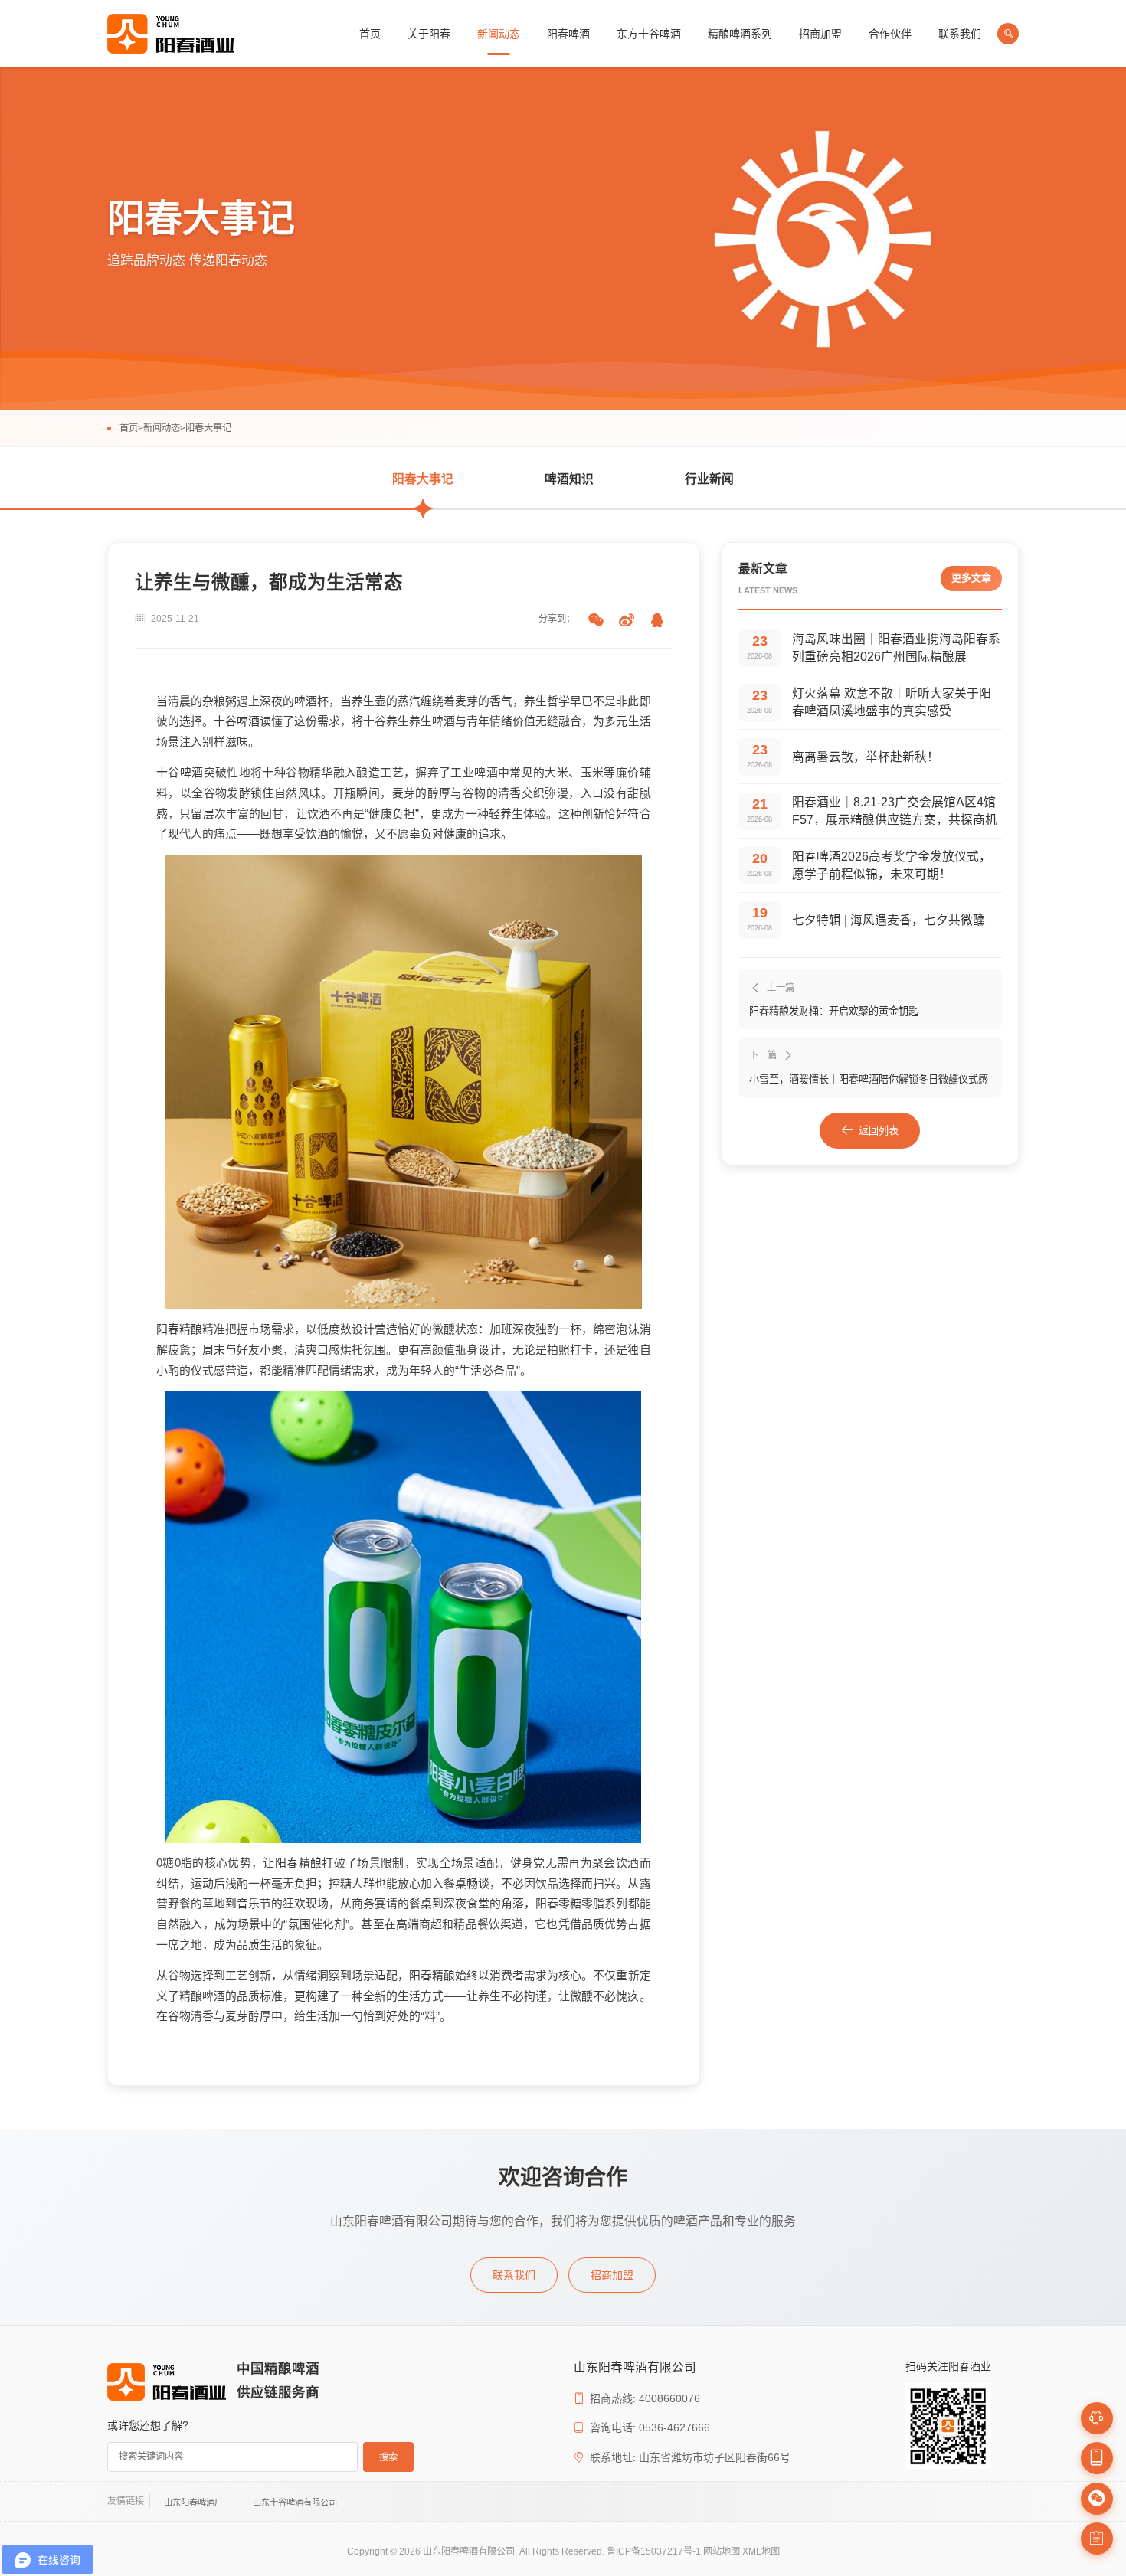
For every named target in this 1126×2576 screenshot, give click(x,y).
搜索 (388, 2457)
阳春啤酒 (568, 34)
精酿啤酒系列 (740, 34)
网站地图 (722, 2551)
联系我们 (960, 34)
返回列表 (879, 1131)
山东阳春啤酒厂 (193, 2502)
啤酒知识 (569, 479)
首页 (370, 34)
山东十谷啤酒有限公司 (295, 2502)
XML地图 (761, 2551)
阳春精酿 (179, 1329)
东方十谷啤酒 (649, 34)
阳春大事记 (208, 428)
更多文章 (971, 578)
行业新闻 (709, 479)
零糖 (570, 1904)
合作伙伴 (890, 34)
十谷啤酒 (237, 721)
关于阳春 (429, 34)
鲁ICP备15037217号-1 (654, 2551)
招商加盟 (820, 34)
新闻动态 (499, 34)
